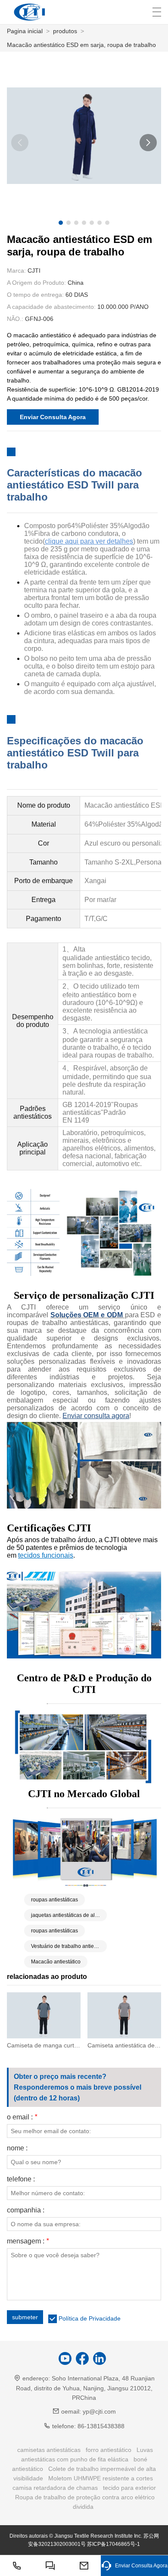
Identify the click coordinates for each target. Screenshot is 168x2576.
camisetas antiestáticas (49, 2450)
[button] (61, 223)
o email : (22, 2117)
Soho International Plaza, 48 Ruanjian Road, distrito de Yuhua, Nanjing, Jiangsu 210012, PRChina (85, 2388)
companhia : (26, 2210)
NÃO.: (15, 319)
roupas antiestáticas (54, 1900)
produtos (65, 31)
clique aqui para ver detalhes (89, 541)
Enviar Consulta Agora (53, 417)
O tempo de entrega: (35, 295)
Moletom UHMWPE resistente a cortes (101, 2478)
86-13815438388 (101, 2426)
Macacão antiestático (56, 1962)
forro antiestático (109, 2450)
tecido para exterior (129, 2488)
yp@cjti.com (99, 2411)
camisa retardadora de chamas (55, 2488)
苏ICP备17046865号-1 (114, 2544)
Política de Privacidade (90, 2318)
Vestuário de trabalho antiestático (69, 1946)
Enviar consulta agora (96, 1416)
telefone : (21, 2179)
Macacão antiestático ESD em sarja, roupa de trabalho (81, 45)
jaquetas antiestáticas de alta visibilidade (69, 1915)
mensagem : (28, 2241)
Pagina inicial (25, 31)
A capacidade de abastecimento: (51, 307)
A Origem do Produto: (36, 283)
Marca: (16, 271)
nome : (17, 2148)
